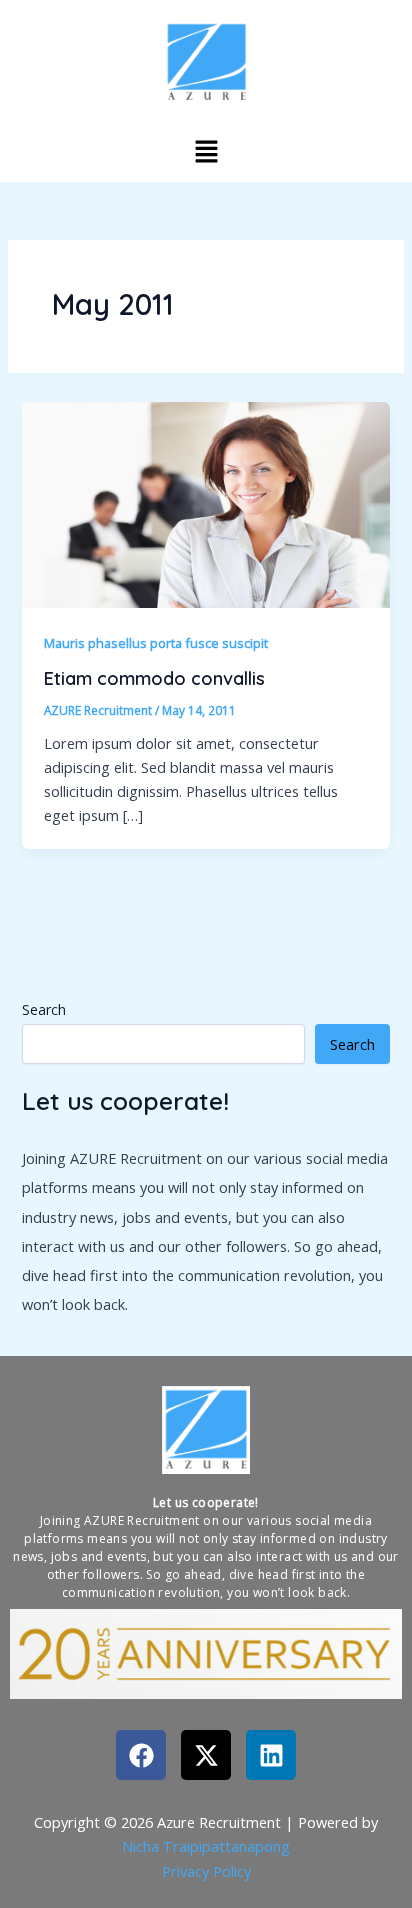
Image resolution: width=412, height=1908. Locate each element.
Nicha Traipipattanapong (206, 1846)
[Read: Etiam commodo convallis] (205, 503)
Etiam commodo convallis (154, 678)
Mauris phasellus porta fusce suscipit (156, 643)
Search (44, 1009)
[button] (206, 151)
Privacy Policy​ (206, 1871)
